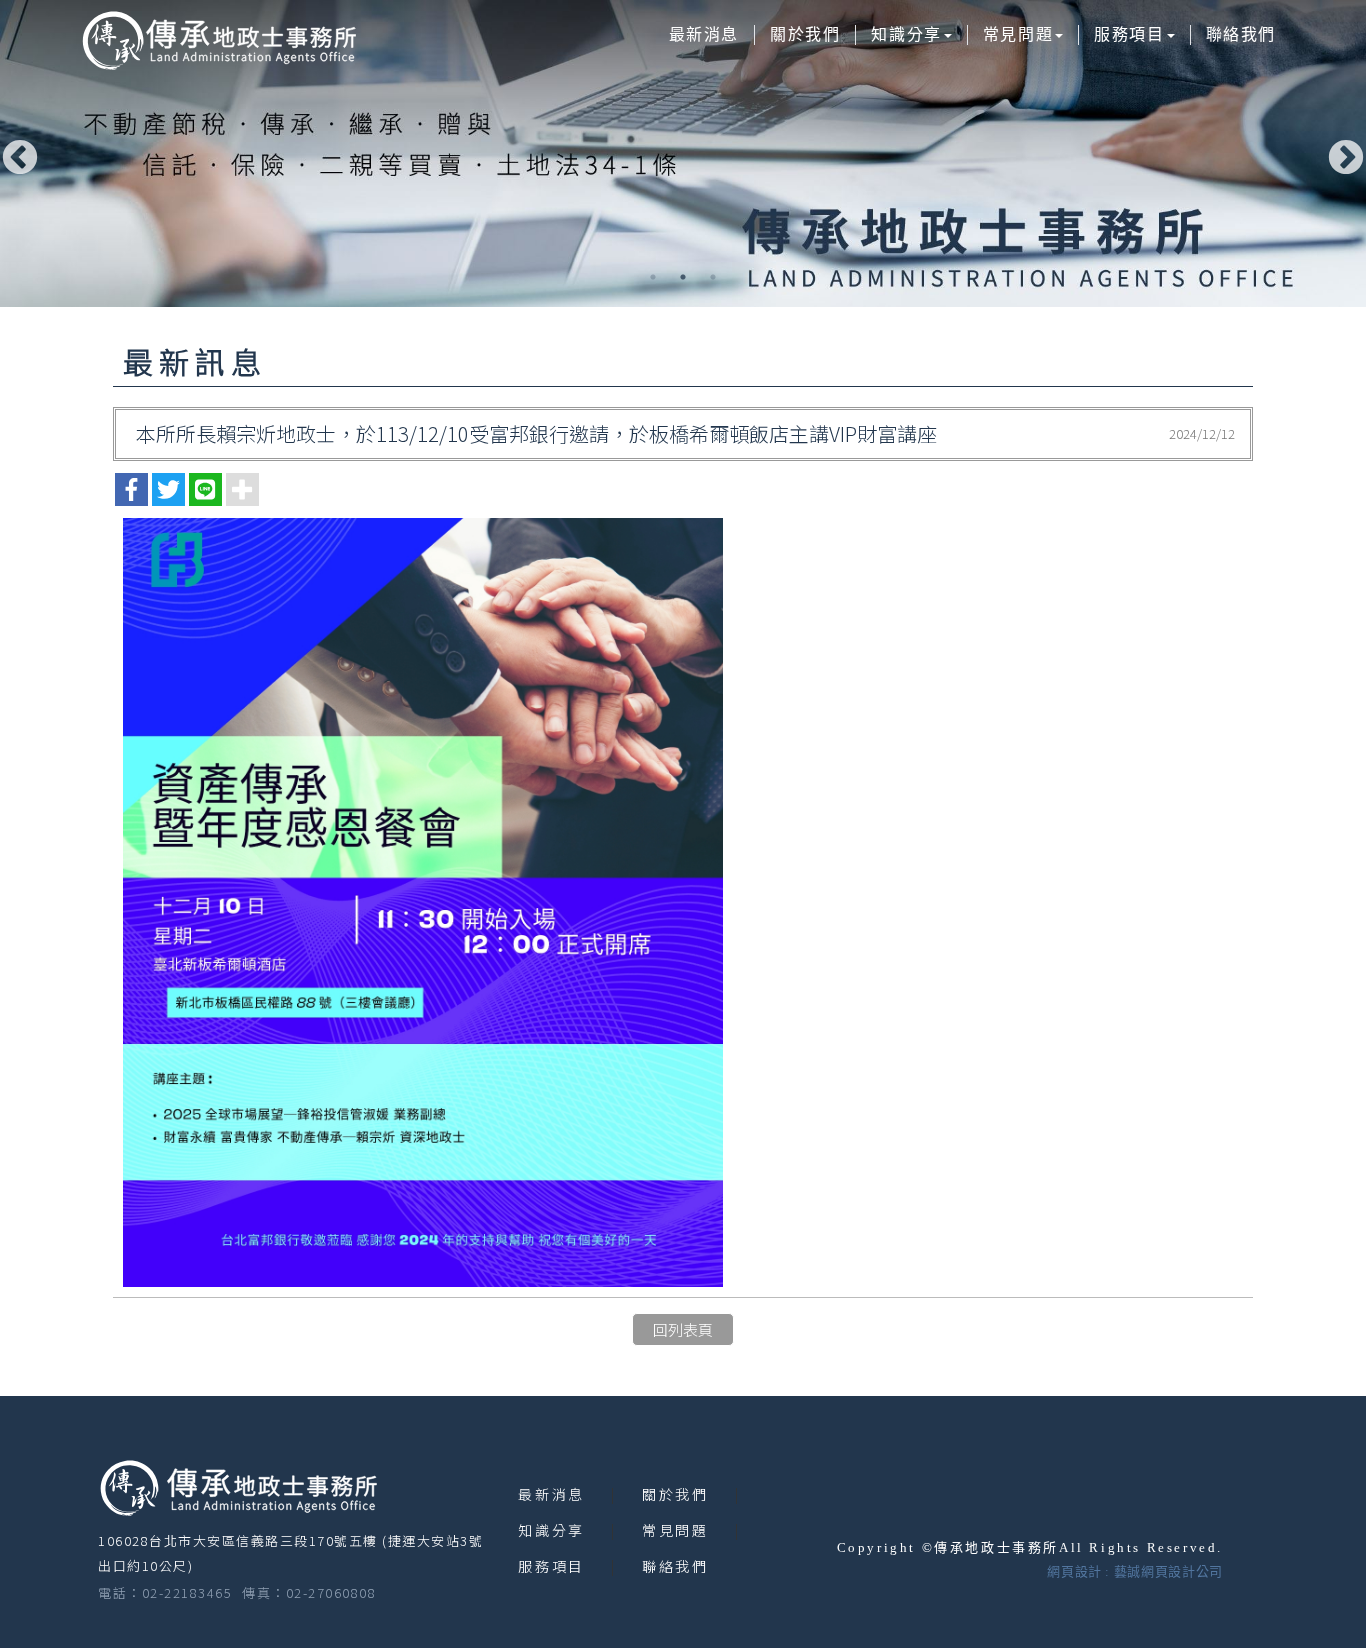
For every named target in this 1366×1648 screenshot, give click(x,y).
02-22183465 (187, 1592)
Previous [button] (15, 154)
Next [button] (1341, 154)
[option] (683, 153)
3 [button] (713, 277)
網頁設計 (1074, 1571)
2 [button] (683, 277)
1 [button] (653, 277)
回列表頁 (683, 1329)
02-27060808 (331, 1592)
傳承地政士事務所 (218, 40)
